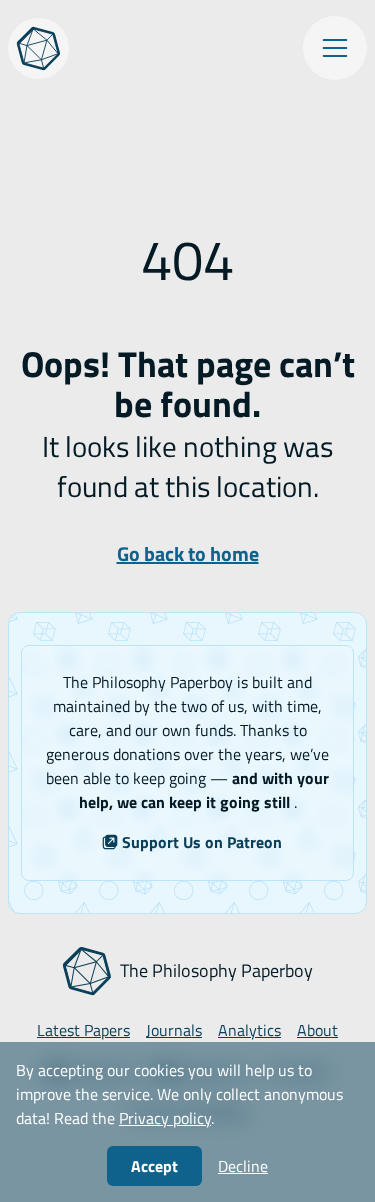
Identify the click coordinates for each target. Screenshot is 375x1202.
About (317, 1030)
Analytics (249, 1030)
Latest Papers (83, 1030)
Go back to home (188, 553)
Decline (243, 1166)
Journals (174, 1030)
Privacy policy (165, 1118)
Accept (154, 1166)
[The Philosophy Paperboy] (38, 48)
